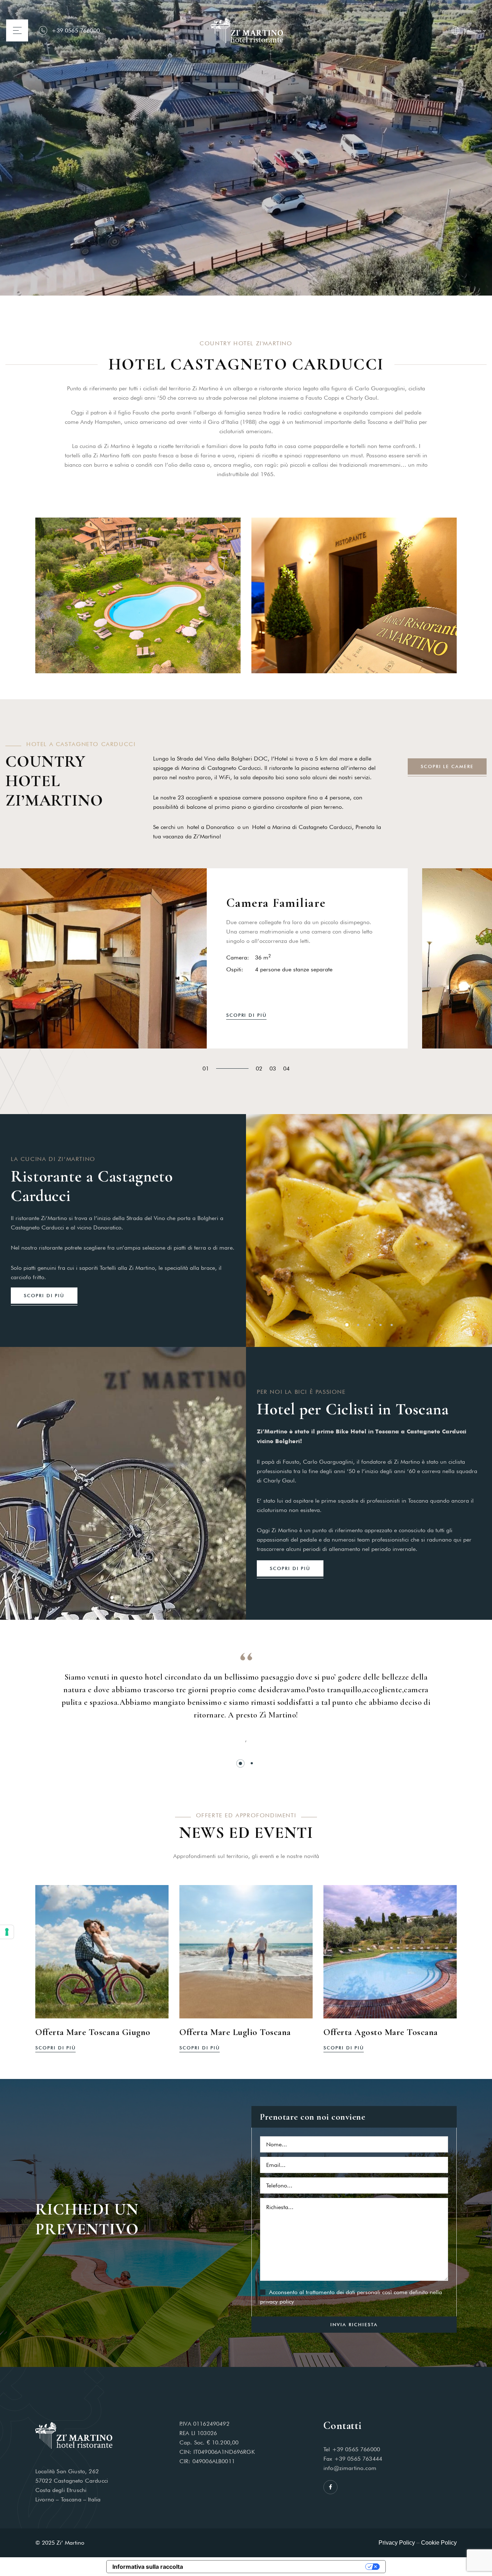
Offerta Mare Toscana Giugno (93, 2032)
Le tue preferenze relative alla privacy (278, 2567)
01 (206, 1068)
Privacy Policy (397, 2543)
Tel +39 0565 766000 (352, 2449)
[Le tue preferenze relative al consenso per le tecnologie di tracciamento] (7, 1932)
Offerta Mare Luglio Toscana (235, 2032)
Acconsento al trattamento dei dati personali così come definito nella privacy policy (351, 2297)
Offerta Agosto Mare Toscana (381, 2032)
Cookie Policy (439, 2543)
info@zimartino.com (350, 2468)
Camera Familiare (276, 903)
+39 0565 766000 (75, 30)
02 (259, 1068)
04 (286, 1068)
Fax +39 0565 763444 (353, 2459)
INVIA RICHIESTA (354, 2324)
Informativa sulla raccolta (148, 2567)
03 (273, 1068)
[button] (347, 1325)
